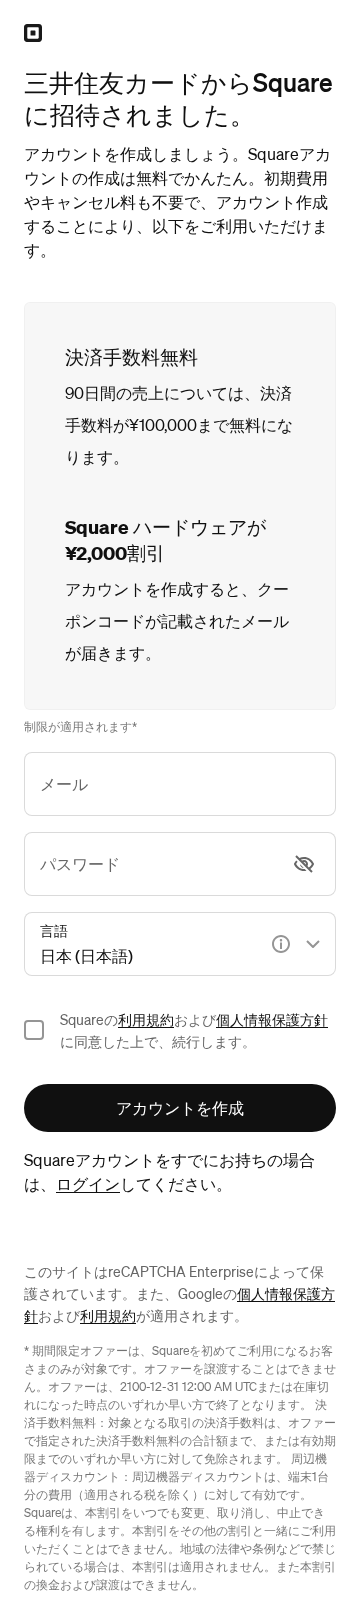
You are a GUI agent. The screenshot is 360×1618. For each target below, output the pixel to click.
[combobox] (180, 944)
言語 (54, 930)
